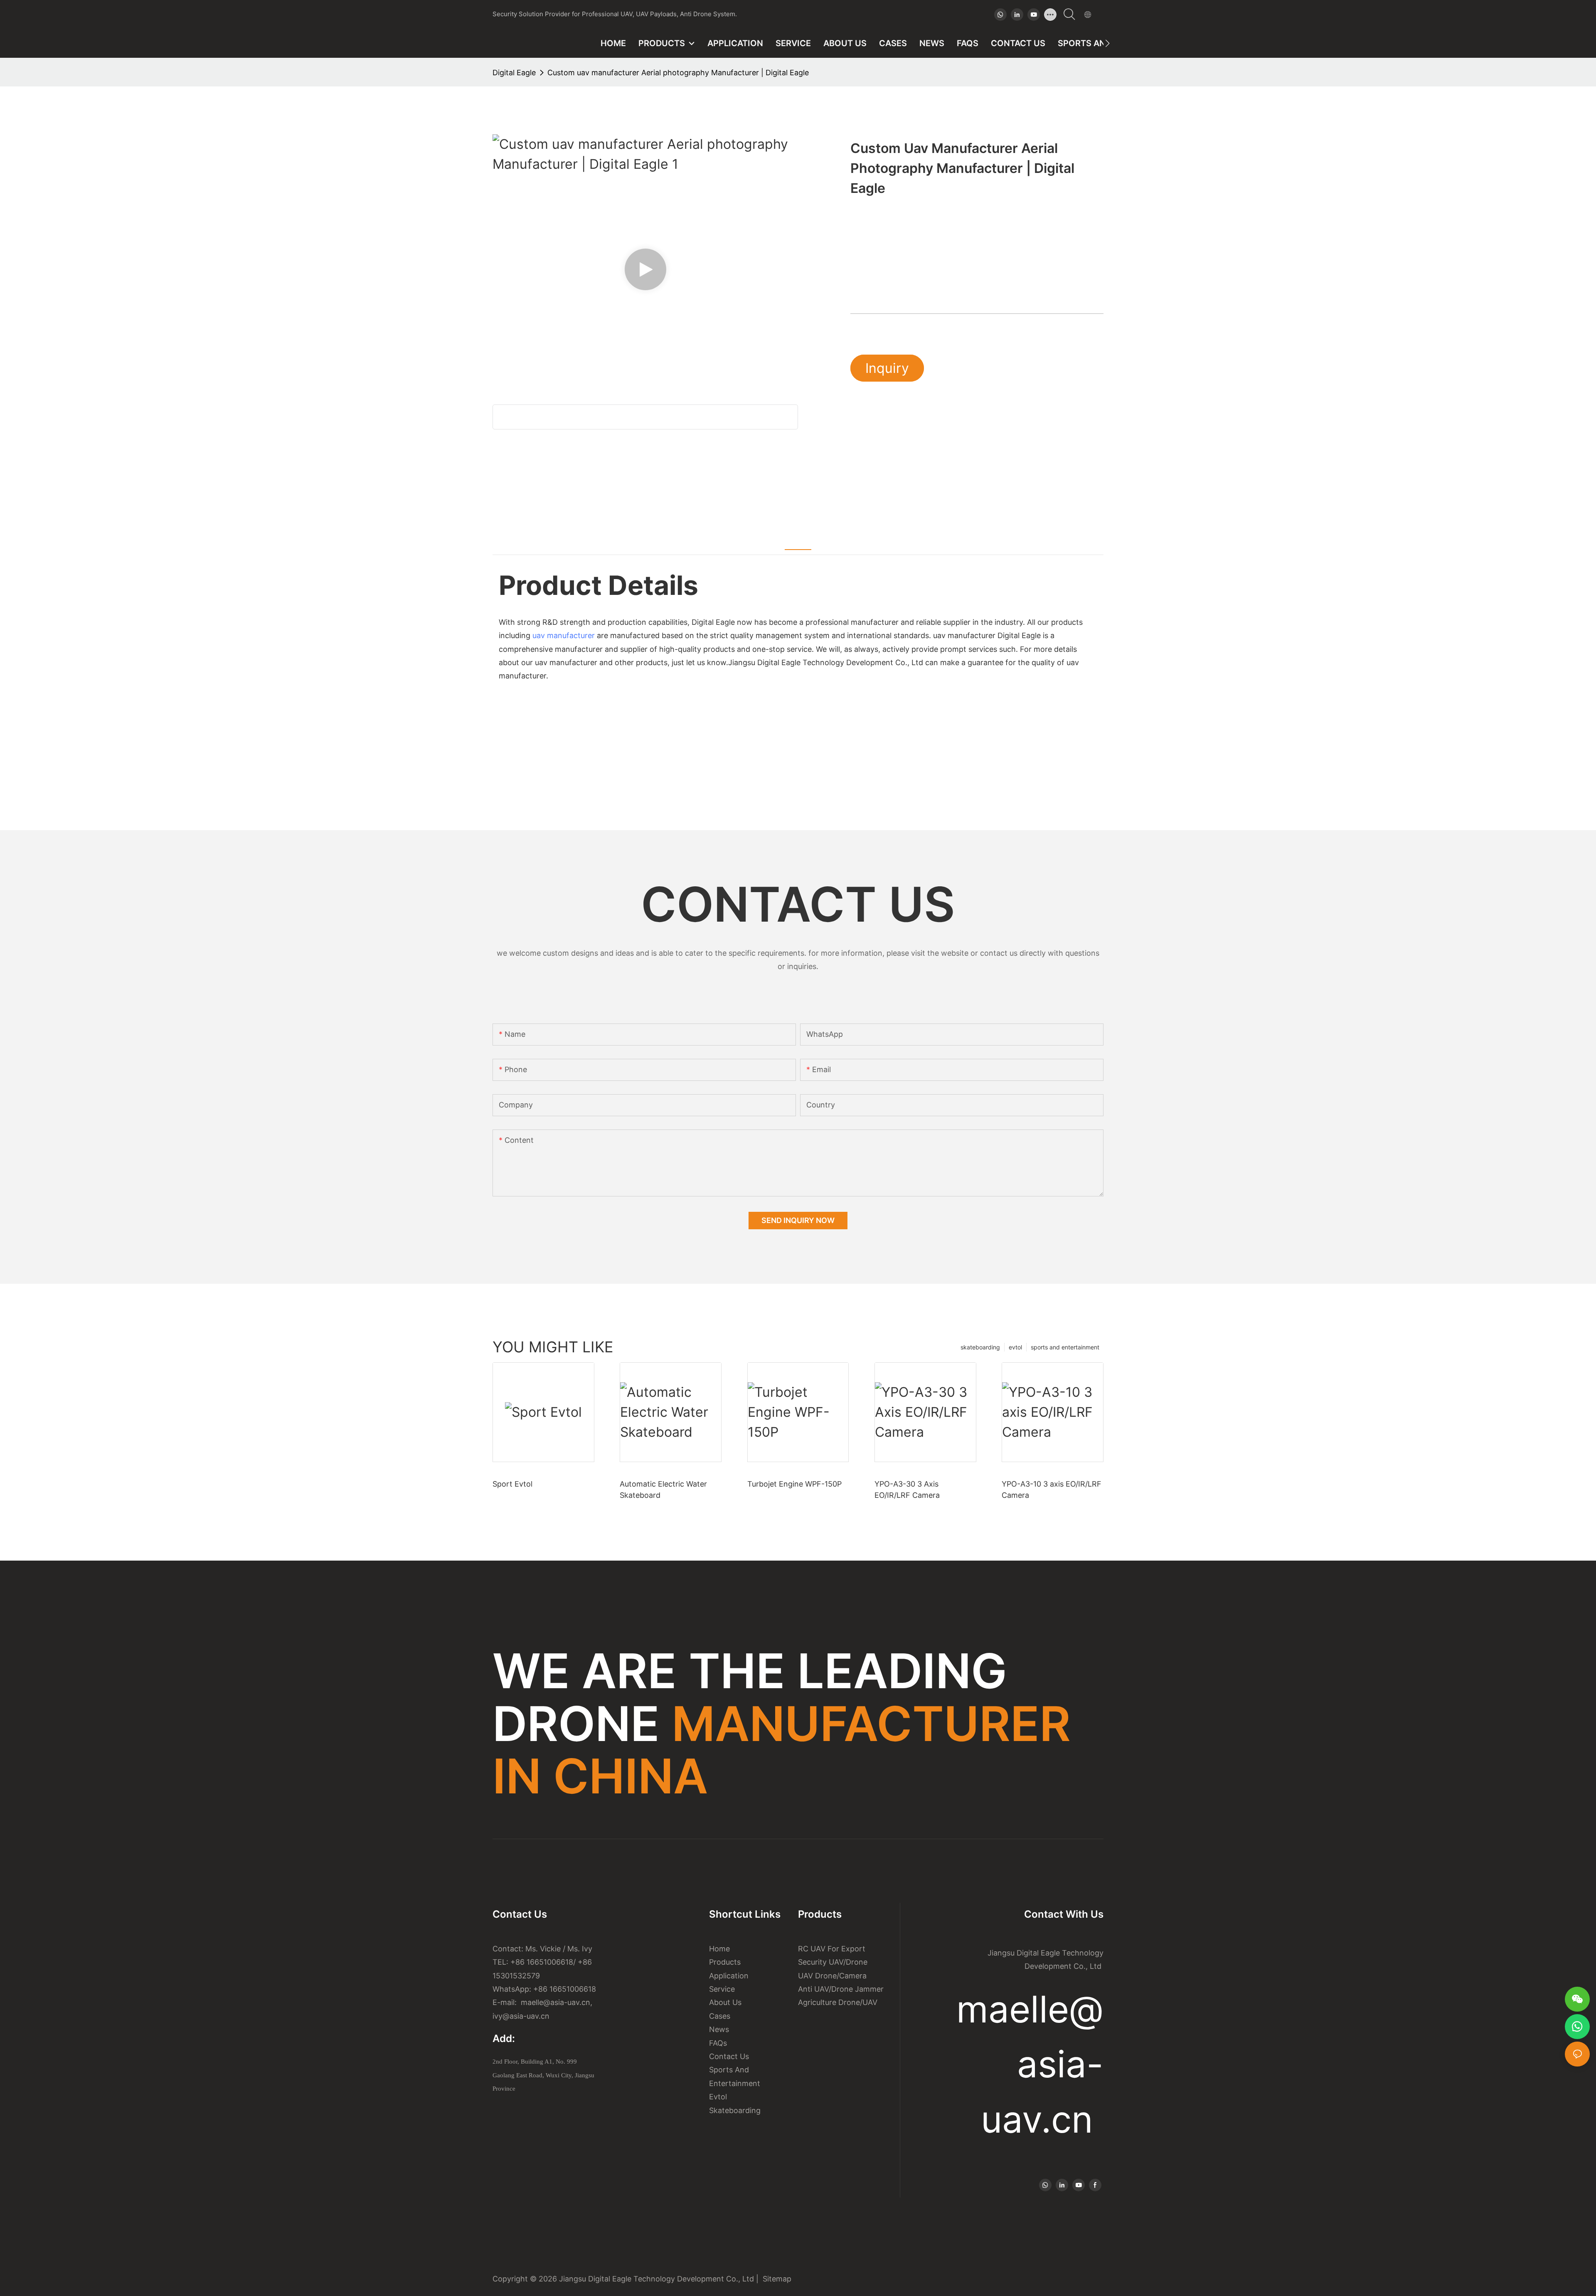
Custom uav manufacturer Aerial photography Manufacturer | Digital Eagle (678, 73)
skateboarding (980, 1347)
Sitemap (775, 2279)
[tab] (798, 540)
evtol (1015, 1347)
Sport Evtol (512, 1484)
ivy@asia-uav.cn (521, 2016)
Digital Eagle (514, 73)
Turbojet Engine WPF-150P (794, 1484)
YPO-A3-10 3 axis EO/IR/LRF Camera (1052, 1490)
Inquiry (887, 368)
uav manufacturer (564, 635)
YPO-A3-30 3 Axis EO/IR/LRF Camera (907, 1490)
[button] (1107, 43)
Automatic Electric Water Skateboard (663, 1490)
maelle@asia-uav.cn (554, 2002)
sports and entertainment (1065, 1347)
